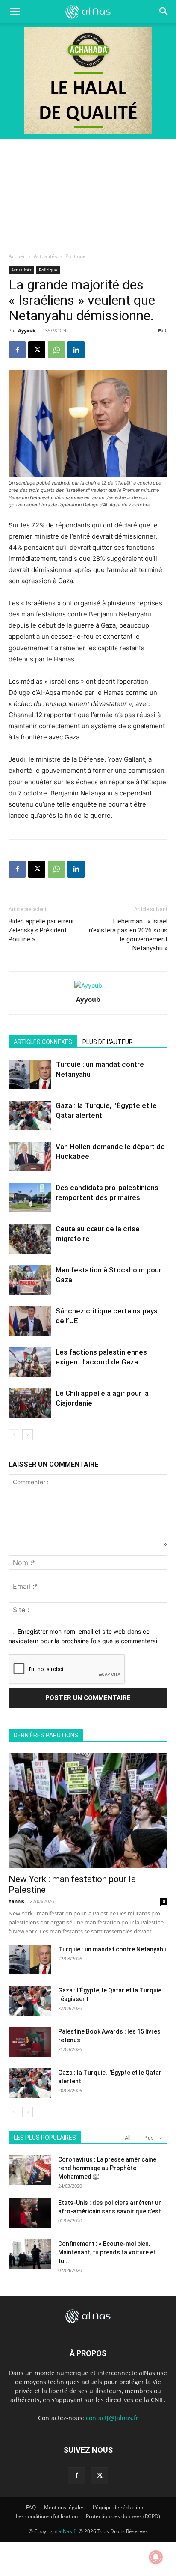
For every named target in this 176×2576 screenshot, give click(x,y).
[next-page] (28, 1435)
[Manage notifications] (156, 2557)
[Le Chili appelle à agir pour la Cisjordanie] (30, 1403)
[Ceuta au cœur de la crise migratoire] (30, 1239)
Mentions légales (64, 2507)
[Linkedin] (76, 350)
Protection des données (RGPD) (123, 2516)
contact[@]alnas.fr (112, 2418)
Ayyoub (27, 330)
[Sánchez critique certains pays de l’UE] (30, 1321)
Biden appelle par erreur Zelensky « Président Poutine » (41, 930)
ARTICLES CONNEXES (43, 1042)
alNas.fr (68, 2531)
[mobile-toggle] (15, 12)
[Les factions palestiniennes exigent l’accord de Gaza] (30, 1362)
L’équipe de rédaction (118, 2507)
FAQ (31, 2507)
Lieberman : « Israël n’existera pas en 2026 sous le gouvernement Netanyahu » (128, 935)
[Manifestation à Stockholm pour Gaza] (30, 1280)
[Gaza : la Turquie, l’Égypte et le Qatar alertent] (30, 1115)
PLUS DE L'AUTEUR (108, 1042)
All (128, 2138)
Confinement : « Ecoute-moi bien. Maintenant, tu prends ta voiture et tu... (107, 2252)
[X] (37, 350)
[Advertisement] (88, 193)
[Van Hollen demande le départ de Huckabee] (30, 1157)
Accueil (17, 256)
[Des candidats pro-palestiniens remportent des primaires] (30, 1198)
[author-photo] (88, 985)
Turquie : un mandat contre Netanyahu (112, 1949)
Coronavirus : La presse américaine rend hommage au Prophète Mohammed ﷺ (107, 2168)
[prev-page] (14, 1435)
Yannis (16, 1901)
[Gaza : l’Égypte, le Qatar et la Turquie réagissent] (30, 2001)
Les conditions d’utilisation (47, 2516)
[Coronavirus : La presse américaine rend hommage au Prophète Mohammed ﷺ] (30, 2170)
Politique (76, 256)
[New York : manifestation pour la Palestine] (88, 1811)
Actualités (45, 256)
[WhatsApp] (56, 350)
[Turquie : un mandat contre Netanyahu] (30, 1074)
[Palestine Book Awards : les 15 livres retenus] (30, 2042)
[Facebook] (17, 350)
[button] (164, 12)
